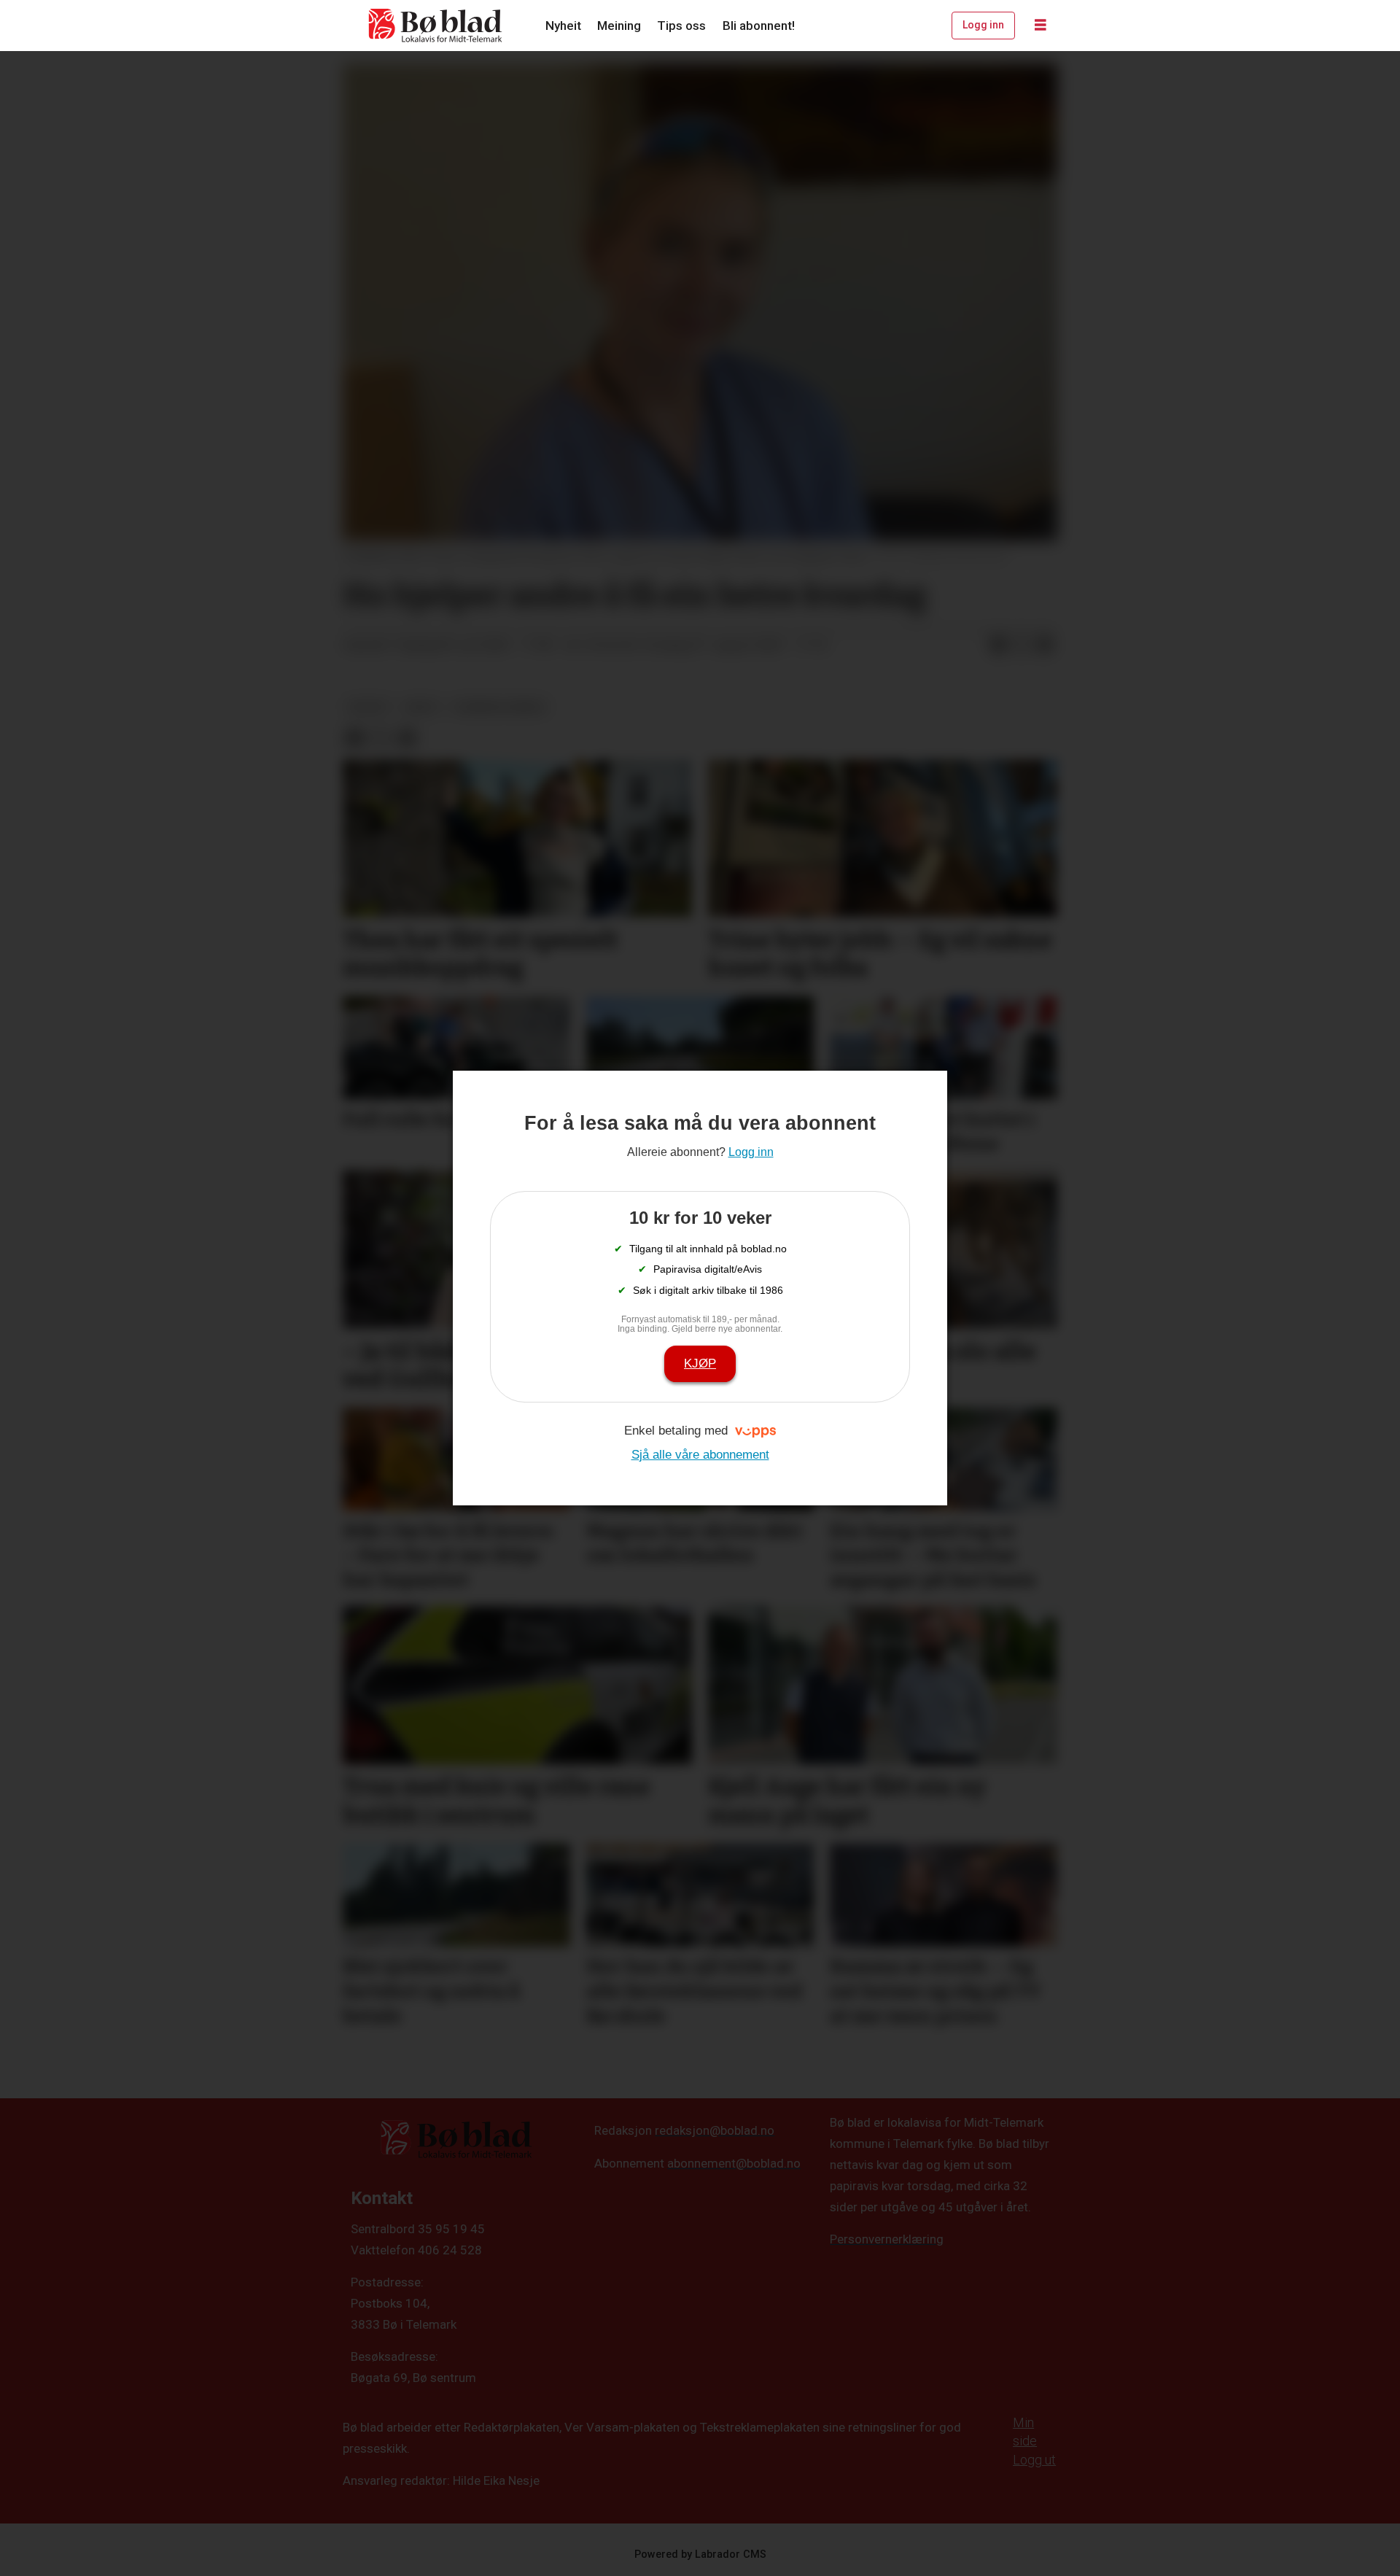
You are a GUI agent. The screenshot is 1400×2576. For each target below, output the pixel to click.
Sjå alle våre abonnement (700, 1455)
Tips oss (681, 26)
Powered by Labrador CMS (700, 2554)
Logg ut (1034, 2460)
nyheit (369, 707)
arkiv (422, 707)
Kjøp (700, 1363)
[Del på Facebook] (998, 645)
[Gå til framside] (436, 26)
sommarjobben (499, 707)
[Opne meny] (1041, 26)
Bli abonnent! (759, 26)
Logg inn (983, 25)
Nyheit (563, 26)
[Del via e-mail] (1045, 645)
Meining (619, 26)
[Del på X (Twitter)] (1022, 645)
